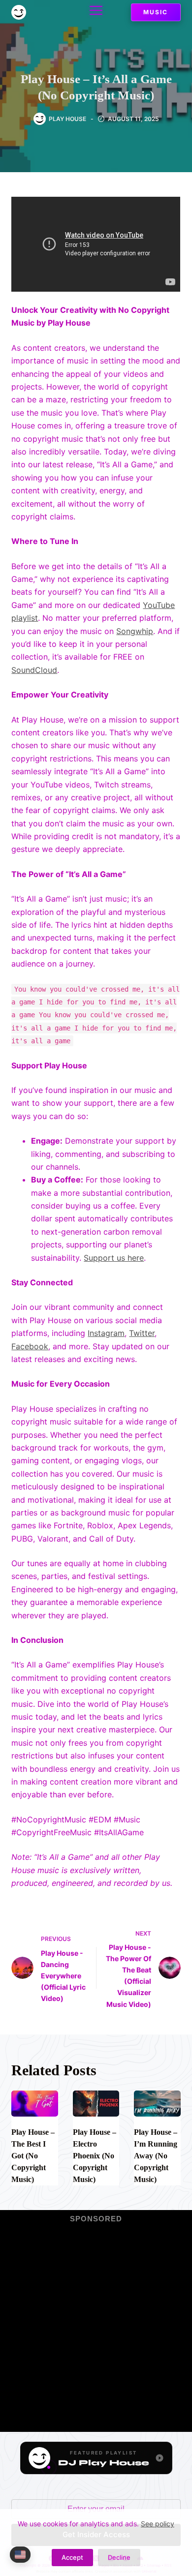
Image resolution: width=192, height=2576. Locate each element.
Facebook (30, 1346)
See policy (158, 2524)
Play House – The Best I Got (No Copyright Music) (33, 2156)
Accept (72, 2557)
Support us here (114, 1258)
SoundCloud (34, 670)
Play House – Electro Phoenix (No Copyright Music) (95, 2156)
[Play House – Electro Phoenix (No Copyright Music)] (96, 2104)
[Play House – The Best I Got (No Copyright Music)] (34, 2104)
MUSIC (156, 12)
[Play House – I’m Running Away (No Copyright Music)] (157, 2104)
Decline (119, 2557)
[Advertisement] (96, 2321)
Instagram (106, 1333)
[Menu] (96, 10)
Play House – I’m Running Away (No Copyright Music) (156, 2156)
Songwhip (135, 631)
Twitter (142, 1333)
